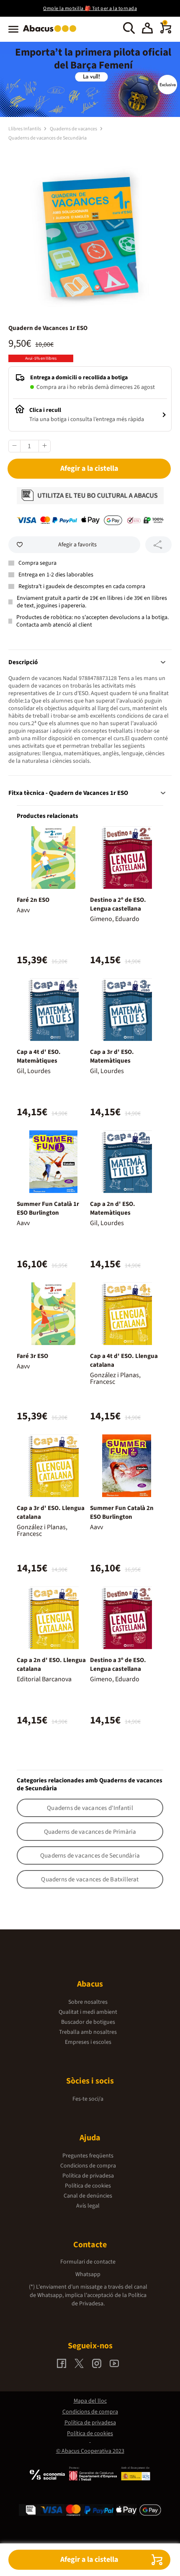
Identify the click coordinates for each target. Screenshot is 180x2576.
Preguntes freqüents (88, 2156)
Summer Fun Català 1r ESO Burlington (48, 1208)
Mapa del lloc (90, 2401)
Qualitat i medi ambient (88, 2012)
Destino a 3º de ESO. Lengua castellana (118, 1665)
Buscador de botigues (88, 2022)
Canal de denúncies (88, 2196)
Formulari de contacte (88, 2262)
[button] (147, 29)
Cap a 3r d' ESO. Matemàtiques (112, 1056)
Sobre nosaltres (88, 2002)
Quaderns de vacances (74, 129)
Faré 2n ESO (33, 900)
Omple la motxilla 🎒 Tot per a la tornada (90, 9)
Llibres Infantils (25, 129)
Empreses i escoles (88, 2042)
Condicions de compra (88, 2166)
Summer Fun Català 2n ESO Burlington (122, 1513)
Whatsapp (88, 2274)
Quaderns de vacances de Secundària (48, 138)
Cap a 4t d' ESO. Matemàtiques (39, 1056)
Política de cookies (88, 2186)
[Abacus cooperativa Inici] (52, 33)
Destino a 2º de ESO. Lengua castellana (118, 904)
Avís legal (88, 2206)
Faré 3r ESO (32, 1356)
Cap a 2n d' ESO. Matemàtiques (113, 1208)
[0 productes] (166, 32)
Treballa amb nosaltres (88, 2032)
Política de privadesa (88, 2176)
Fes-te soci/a (88, 2099)
